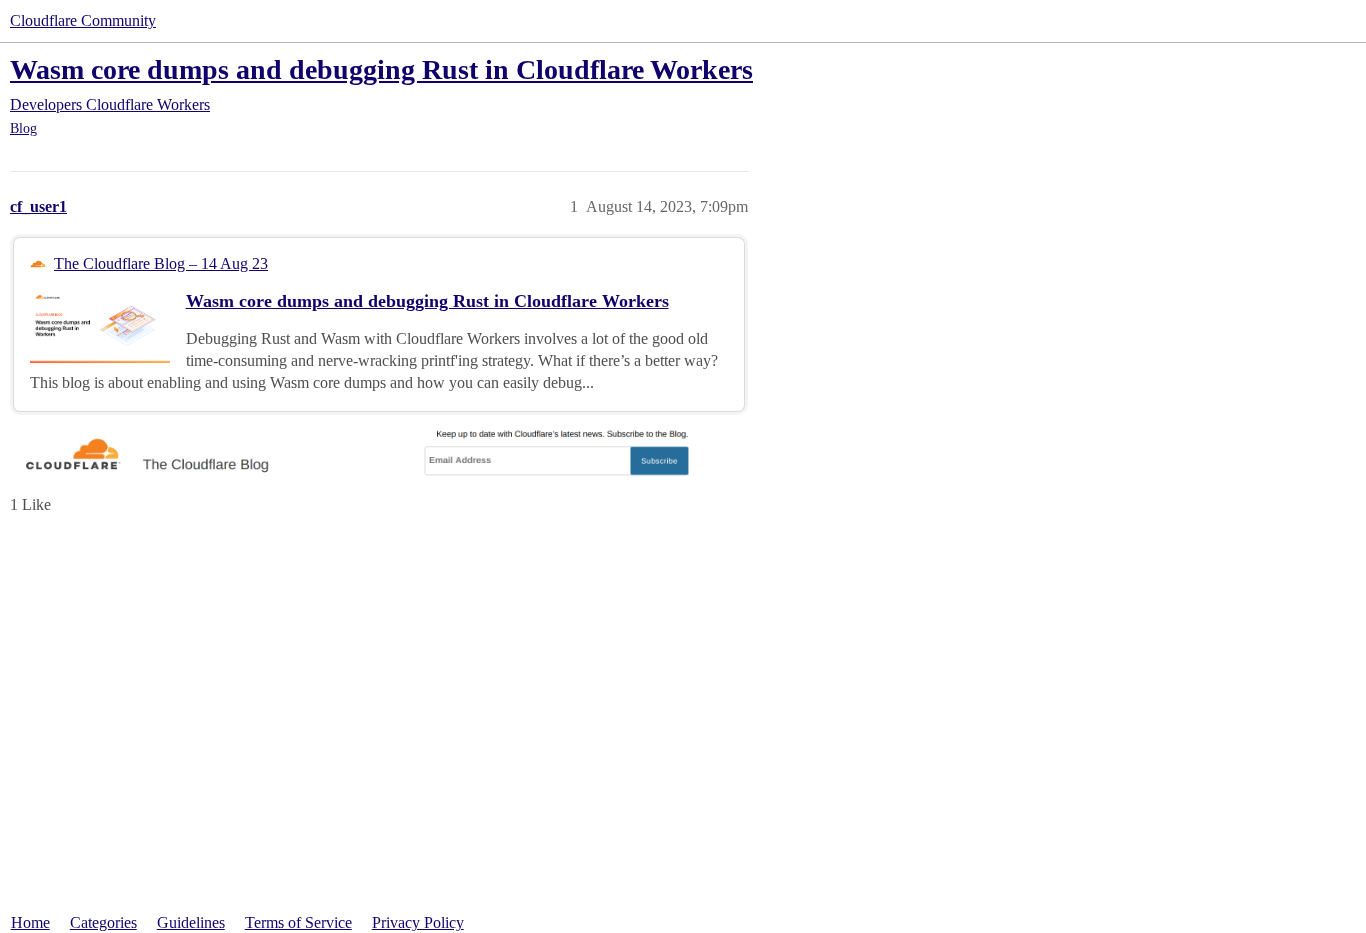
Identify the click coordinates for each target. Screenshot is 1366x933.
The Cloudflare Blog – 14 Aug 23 (161, 263)
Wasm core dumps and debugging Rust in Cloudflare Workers (381, 69)
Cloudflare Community (83, 20)
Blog (23, 128)
